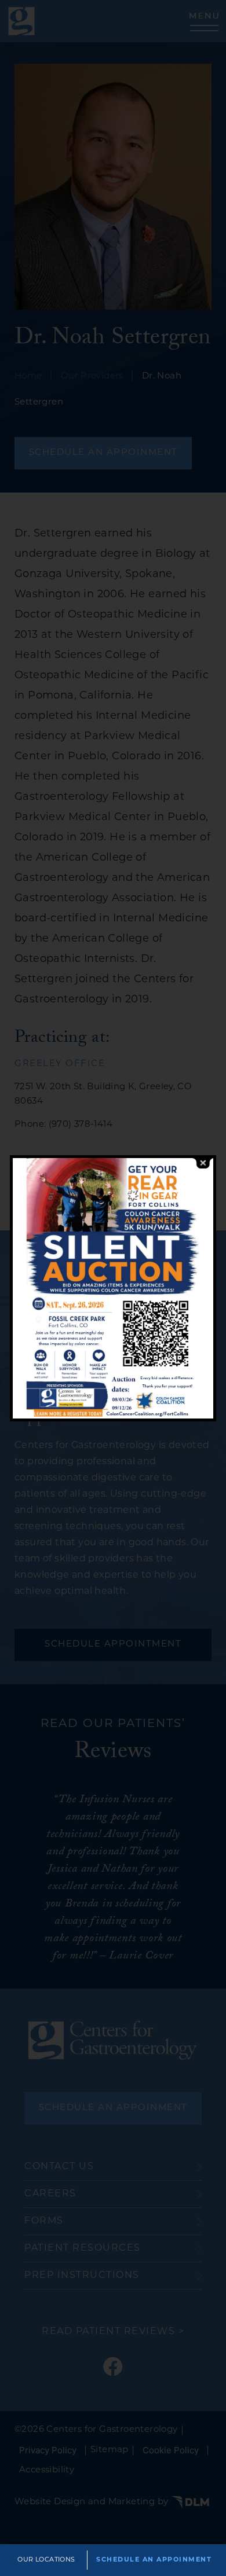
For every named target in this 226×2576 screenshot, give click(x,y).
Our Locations (46, 2560)
